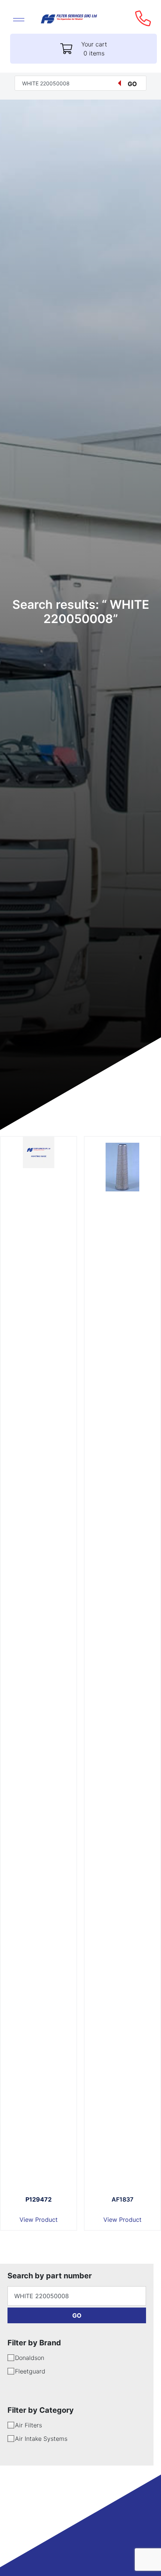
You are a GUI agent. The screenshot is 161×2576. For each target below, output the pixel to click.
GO (77, 2315)
